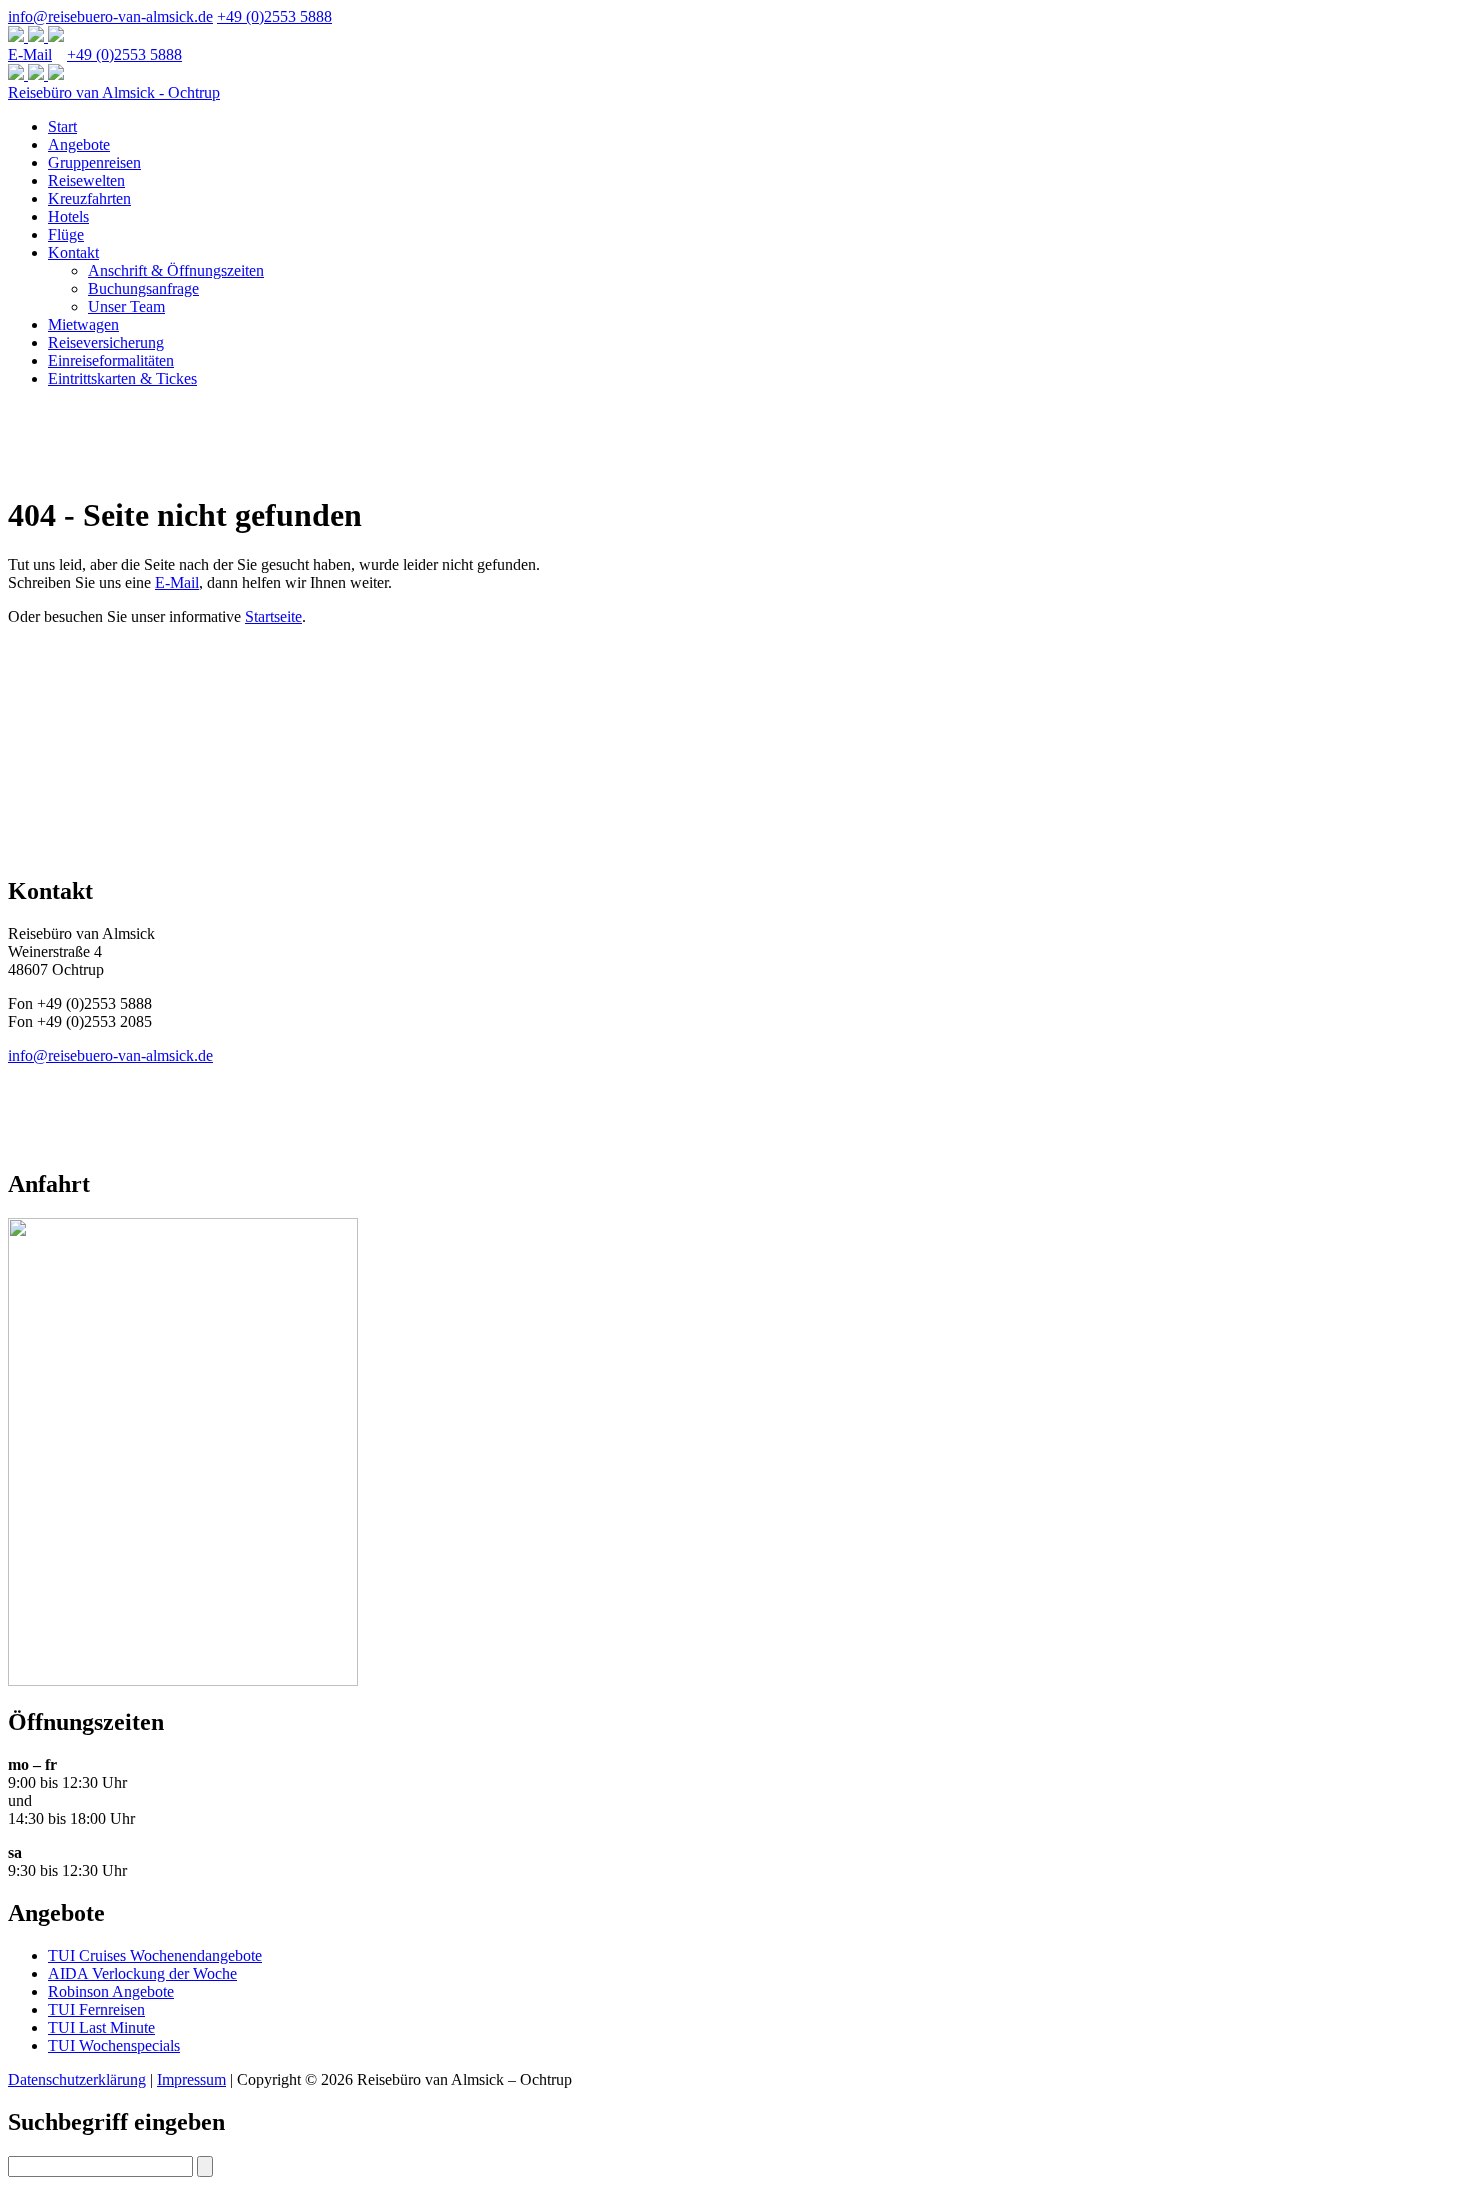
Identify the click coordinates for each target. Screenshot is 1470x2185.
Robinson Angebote (111, 1991)
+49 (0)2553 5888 (274, 16)
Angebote (79, 144)
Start (62, 126)
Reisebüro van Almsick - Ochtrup (114, 92)
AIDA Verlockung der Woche (142, 1973)
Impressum (191, 2079)
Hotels (68, 216)
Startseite (273, 616)
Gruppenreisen (94, 162)
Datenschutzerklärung (77, 2079)
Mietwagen (83, 324)
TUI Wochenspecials (114, 2045)
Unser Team (126, 306)
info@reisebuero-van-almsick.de (110, 16)
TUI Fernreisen (96, 2009)
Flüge (66, 234)
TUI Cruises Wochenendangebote (155, 1955)
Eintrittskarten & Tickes (122, 378)
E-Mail (30, 54)
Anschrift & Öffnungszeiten (176, 270)
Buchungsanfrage (143, 288)
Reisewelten (86, 180)
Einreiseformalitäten (111, 360)
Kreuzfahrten (89, 198)
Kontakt (73, 252)
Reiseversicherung (106, 342)
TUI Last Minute (101, 2027)
